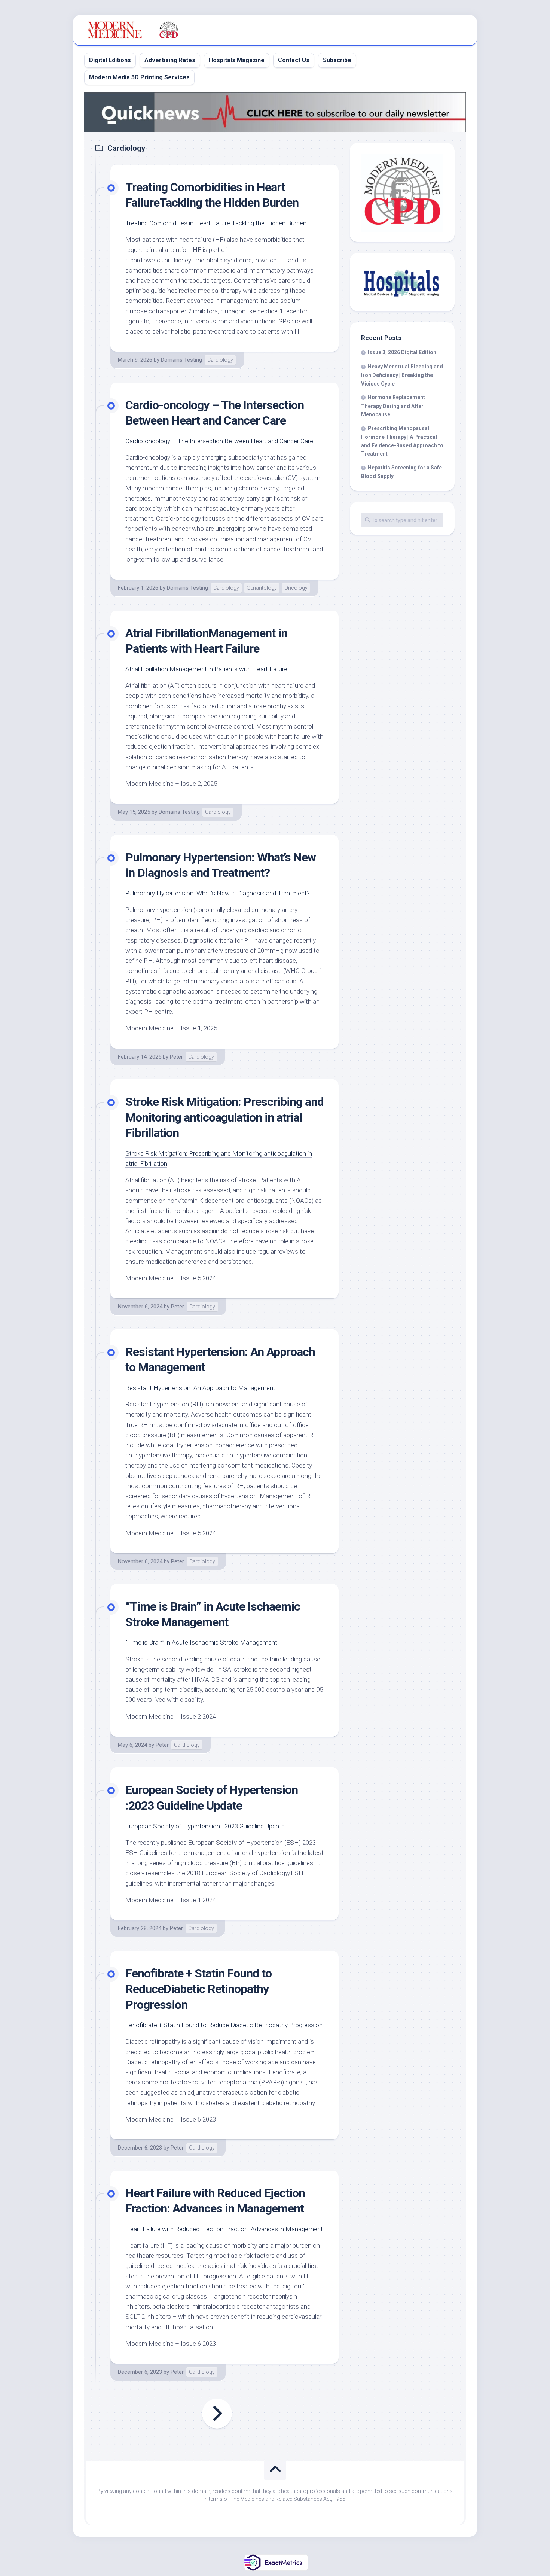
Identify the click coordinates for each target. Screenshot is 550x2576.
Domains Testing (181, 360)
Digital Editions (110, 60)
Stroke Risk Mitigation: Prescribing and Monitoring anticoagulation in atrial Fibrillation (224, 1117)
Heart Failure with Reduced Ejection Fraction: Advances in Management (224, 2229)
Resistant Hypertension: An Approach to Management (200, 1388)
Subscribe (337, 60)
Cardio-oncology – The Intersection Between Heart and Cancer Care (219, 441)
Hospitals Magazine (237, 60)
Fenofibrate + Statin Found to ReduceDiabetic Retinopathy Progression (198, 1989)
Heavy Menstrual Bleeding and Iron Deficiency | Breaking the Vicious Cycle (402, 375)
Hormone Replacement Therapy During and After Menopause (393, 406)
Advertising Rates (170, 60)
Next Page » (217, 2414)
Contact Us (294, 60)
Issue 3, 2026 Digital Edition (402, 352)
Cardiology (220, 360)
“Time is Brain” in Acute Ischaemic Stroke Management (201, 1642)
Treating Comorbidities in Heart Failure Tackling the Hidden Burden (216, 223)
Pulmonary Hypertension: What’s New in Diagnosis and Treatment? (218, 893)
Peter (176, 1057)
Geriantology (262, 588)
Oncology (296, 588)
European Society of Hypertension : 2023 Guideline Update (205, 1826)
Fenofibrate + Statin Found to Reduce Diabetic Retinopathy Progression (224, 2025)
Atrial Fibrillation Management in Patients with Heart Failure (206, 669)
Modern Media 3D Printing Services (139, 77)
